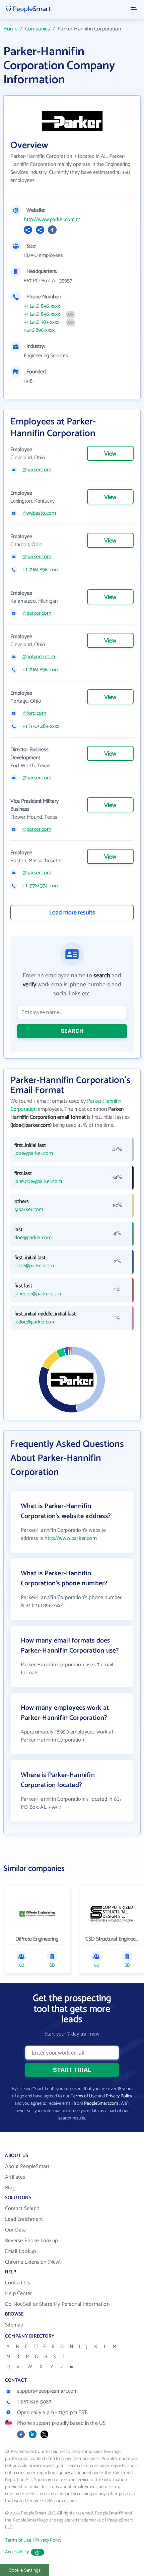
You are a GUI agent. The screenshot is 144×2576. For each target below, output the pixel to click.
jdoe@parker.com (34, 1154)
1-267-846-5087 (34, 2402)
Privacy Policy (119, 2096)
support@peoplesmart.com (48, 2391)
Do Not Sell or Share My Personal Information (57, 2304)
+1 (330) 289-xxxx (41, 726)
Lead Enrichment (24, 2219)
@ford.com (34, 713)
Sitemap (14, 2325)
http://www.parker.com (49, 220)
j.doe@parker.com (34, 1266)
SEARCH (72, 1031)
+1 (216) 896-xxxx (42, 306)
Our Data (16, 2230)
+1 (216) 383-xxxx (42, 322)
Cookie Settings (25, 2570)
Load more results (72, 913)
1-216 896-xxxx (39, 330)
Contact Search (22, 2209)
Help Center (18, 2294)
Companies (38, 29)
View (110, 454)
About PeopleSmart (27, 2166)
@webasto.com (39, 513)
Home (10, 29)
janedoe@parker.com (38, 1294)
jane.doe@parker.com (38, 1182)
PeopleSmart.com (101, 2104)
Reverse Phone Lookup (31, 2241)
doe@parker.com (33, 1238)
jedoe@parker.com (35, 1322)
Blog (10, 2188)
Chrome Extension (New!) (33, 2262)
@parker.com (37, 470)
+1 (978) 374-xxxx (41, 886)
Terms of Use (84, 2096)
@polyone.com (39, 657)
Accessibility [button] (17, 2552)
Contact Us (18, 2283)
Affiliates (15, 2177)
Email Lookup (20, 2251)
